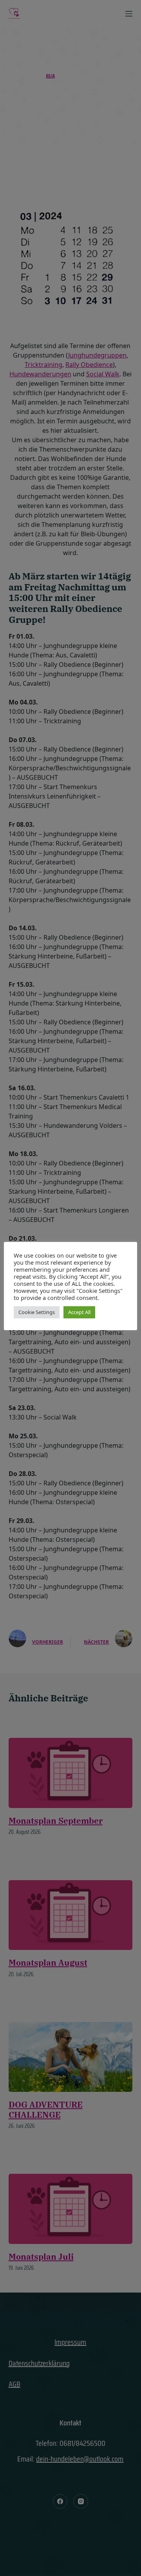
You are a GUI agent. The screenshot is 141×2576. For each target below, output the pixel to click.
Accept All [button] (79, 1312)
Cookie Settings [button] (37, 1312)
